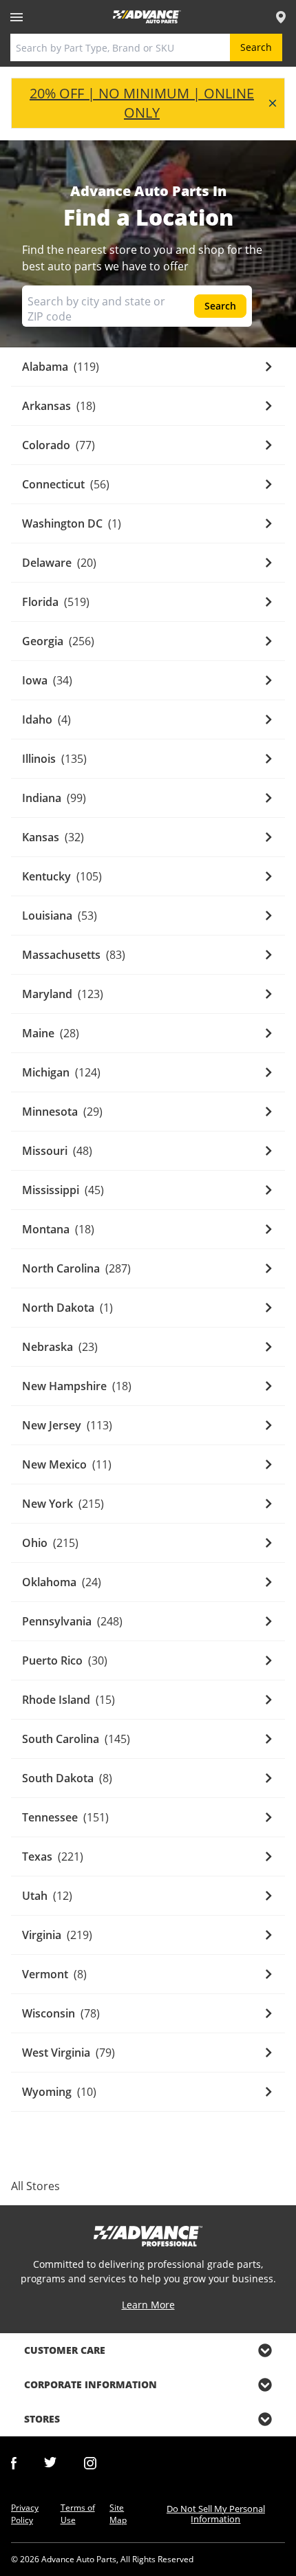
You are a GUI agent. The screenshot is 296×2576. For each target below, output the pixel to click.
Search (256, 47)
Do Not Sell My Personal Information (216, 2514)
